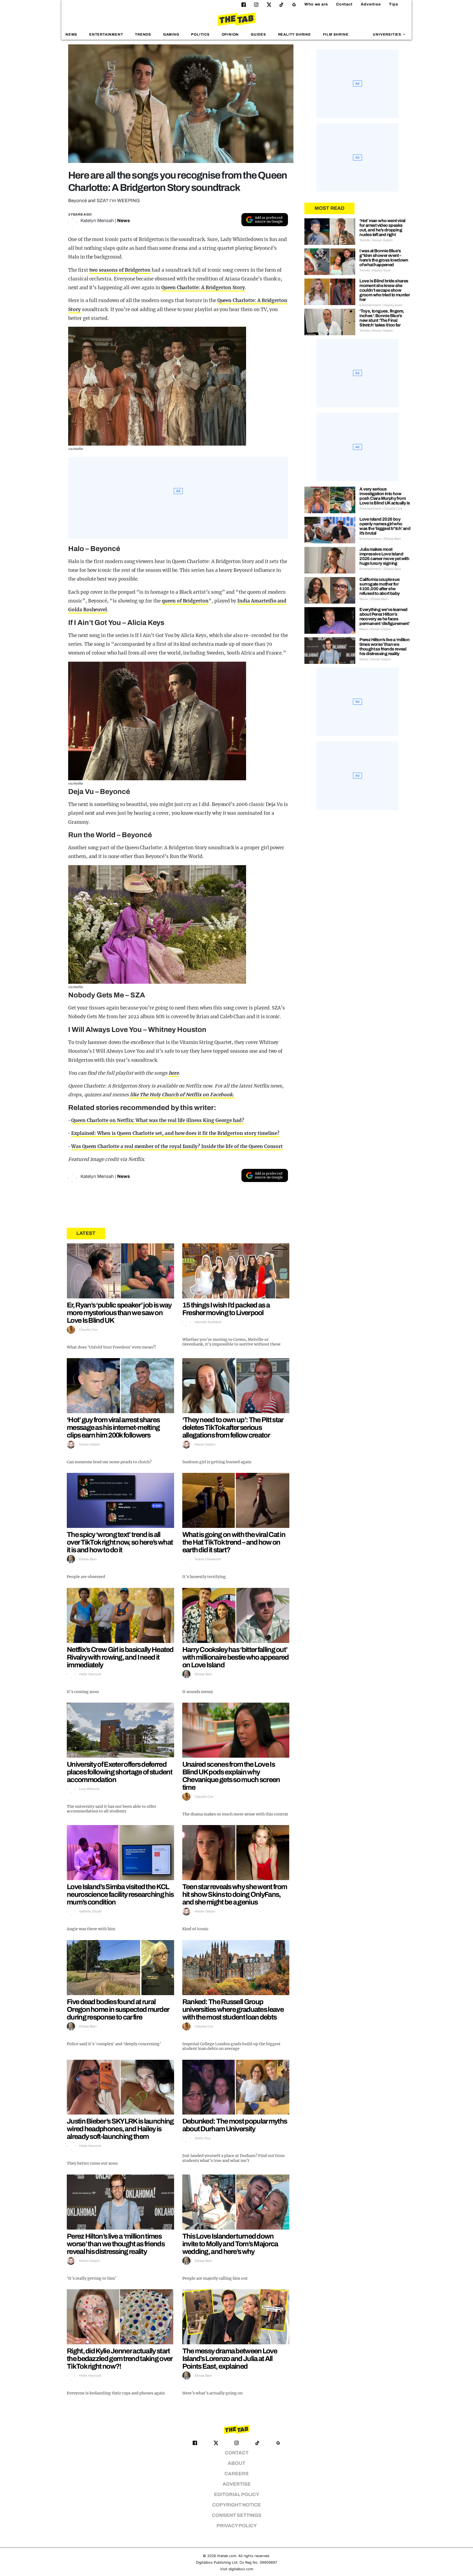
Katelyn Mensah (97, 221)
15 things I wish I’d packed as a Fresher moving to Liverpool (226, 1309)
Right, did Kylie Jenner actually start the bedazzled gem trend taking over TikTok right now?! (120, 2359)
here (174, 1073)
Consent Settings (237, 2515)
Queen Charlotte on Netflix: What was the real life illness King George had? (158, 1120)
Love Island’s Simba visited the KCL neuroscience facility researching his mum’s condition (120, 1894)
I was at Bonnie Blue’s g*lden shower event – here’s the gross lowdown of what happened (384, 258)
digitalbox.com (241, 2569)
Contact (344, 4)
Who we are (316, 4)
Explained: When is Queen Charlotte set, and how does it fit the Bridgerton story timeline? (175, 1133)
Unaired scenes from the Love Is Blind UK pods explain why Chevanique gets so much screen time (231, 1776)
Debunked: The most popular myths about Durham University (235, 2125)
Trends (143, 35)
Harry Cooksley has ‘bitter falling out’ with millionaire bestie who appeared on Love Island (236, 1657)
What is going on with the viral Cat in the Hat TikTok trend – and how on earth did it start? (234, 1542)
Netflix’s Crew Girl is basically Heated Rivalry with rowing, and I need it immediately (120, 1657)
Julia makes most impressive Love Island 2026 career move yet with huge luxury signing (384, 556)
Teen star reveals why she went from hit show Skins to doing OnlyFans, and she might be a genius (235, 1894)
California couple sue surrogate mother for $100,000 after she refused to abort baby (380, 586)
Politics (200, 35)
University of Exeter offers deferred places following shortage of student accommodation (119, 1772)
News (71, 35)
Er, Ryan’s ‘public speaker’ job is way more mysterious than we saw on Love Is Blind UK (119, 1313)
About (236, 2463)
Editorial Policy (237, 2495)
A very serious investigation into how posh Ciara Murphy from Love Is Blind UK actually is (385, 496)
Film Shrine (336, 35)
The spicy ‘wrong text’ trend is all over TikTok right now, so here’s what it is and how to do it (120, 1542)
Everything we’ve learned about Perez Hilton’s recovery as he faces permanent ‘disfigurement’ (384, 616)
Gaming (171, 35)
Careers (236, 2474)
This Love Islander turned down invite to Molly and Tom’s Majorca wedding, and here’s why (230, 2244)
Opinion (230, 35)
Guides (258, 35)
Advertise (371, 4)
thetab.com (227, 2556)
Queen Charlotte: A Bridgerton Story (203, 288)
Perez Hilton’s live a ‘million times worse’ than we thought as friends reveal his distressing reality (116, 2244)
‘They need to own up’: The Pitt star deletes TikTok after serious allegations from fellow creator (233, 1427)
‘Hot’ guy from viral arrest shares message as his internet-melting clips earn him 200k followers (113, 1427)
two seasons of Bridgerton (120, 270)
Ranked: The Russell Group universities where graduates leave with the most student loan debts (233, 2009)
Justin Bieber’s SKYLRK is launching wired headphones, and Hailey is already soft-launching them (120, 2129)
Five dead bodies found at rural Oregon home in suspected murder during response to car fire (118, 2009)
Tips (394, 4)
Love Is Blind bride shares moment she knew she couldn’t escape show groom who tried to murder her (385, 290)
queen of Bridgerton (185, 601)
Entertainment (106, 35)
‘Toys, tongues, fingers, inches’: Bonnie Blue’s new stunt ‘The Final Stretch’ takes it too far (382, 318)
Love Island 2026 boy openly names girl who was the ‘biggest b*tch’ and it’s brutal (385, 526)
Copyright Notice (236, 2505)
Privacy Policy (237, 2526)
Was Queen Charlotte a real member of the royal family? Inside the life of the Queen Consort (177, 1146)
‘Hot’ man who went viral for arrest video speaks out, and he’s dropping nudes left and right (382, 228)
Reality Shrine (295, 35)
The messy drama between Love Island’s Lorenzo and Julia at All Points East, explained (230, 2359)
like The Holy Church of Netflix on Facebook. (183, 1095)
